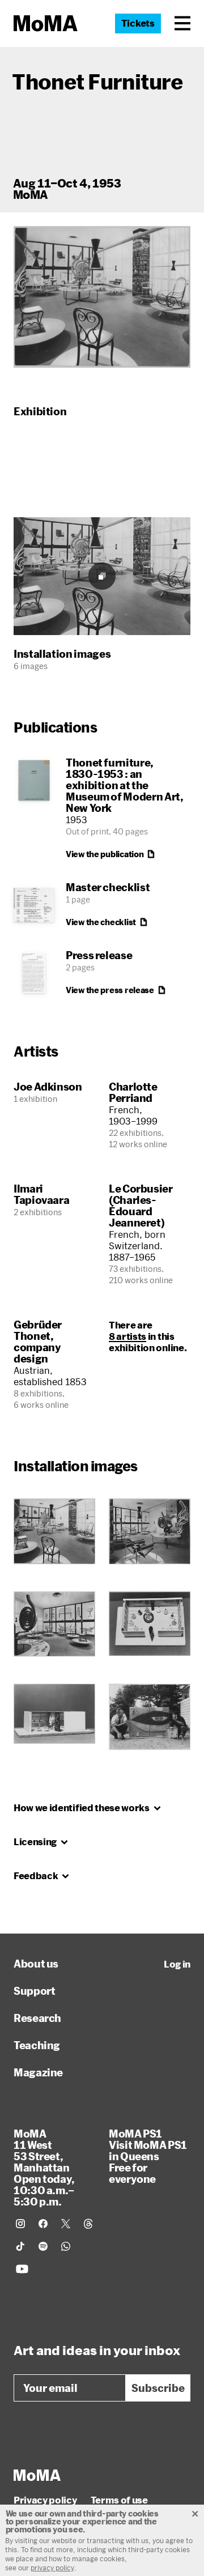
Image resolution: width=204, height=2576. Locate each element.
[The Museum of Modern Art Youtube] (22, 2269)
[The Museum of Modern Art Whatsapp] (66, 2246)
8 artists (127, 1336)
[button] (182, 23)
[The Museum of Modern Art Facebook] (43, 2224)
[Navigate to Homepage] (46, 24)
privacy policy (52, 2568)
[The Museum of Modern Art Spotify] (43, 2246)
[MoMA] (37, 2475)
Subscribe (158, 2388)
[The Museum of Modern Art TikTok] (20, 2246)
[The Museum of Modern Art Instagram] (20, 2224)
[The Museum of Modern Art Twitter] (66, 2224)
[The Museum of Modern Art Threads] (88, 2224)
